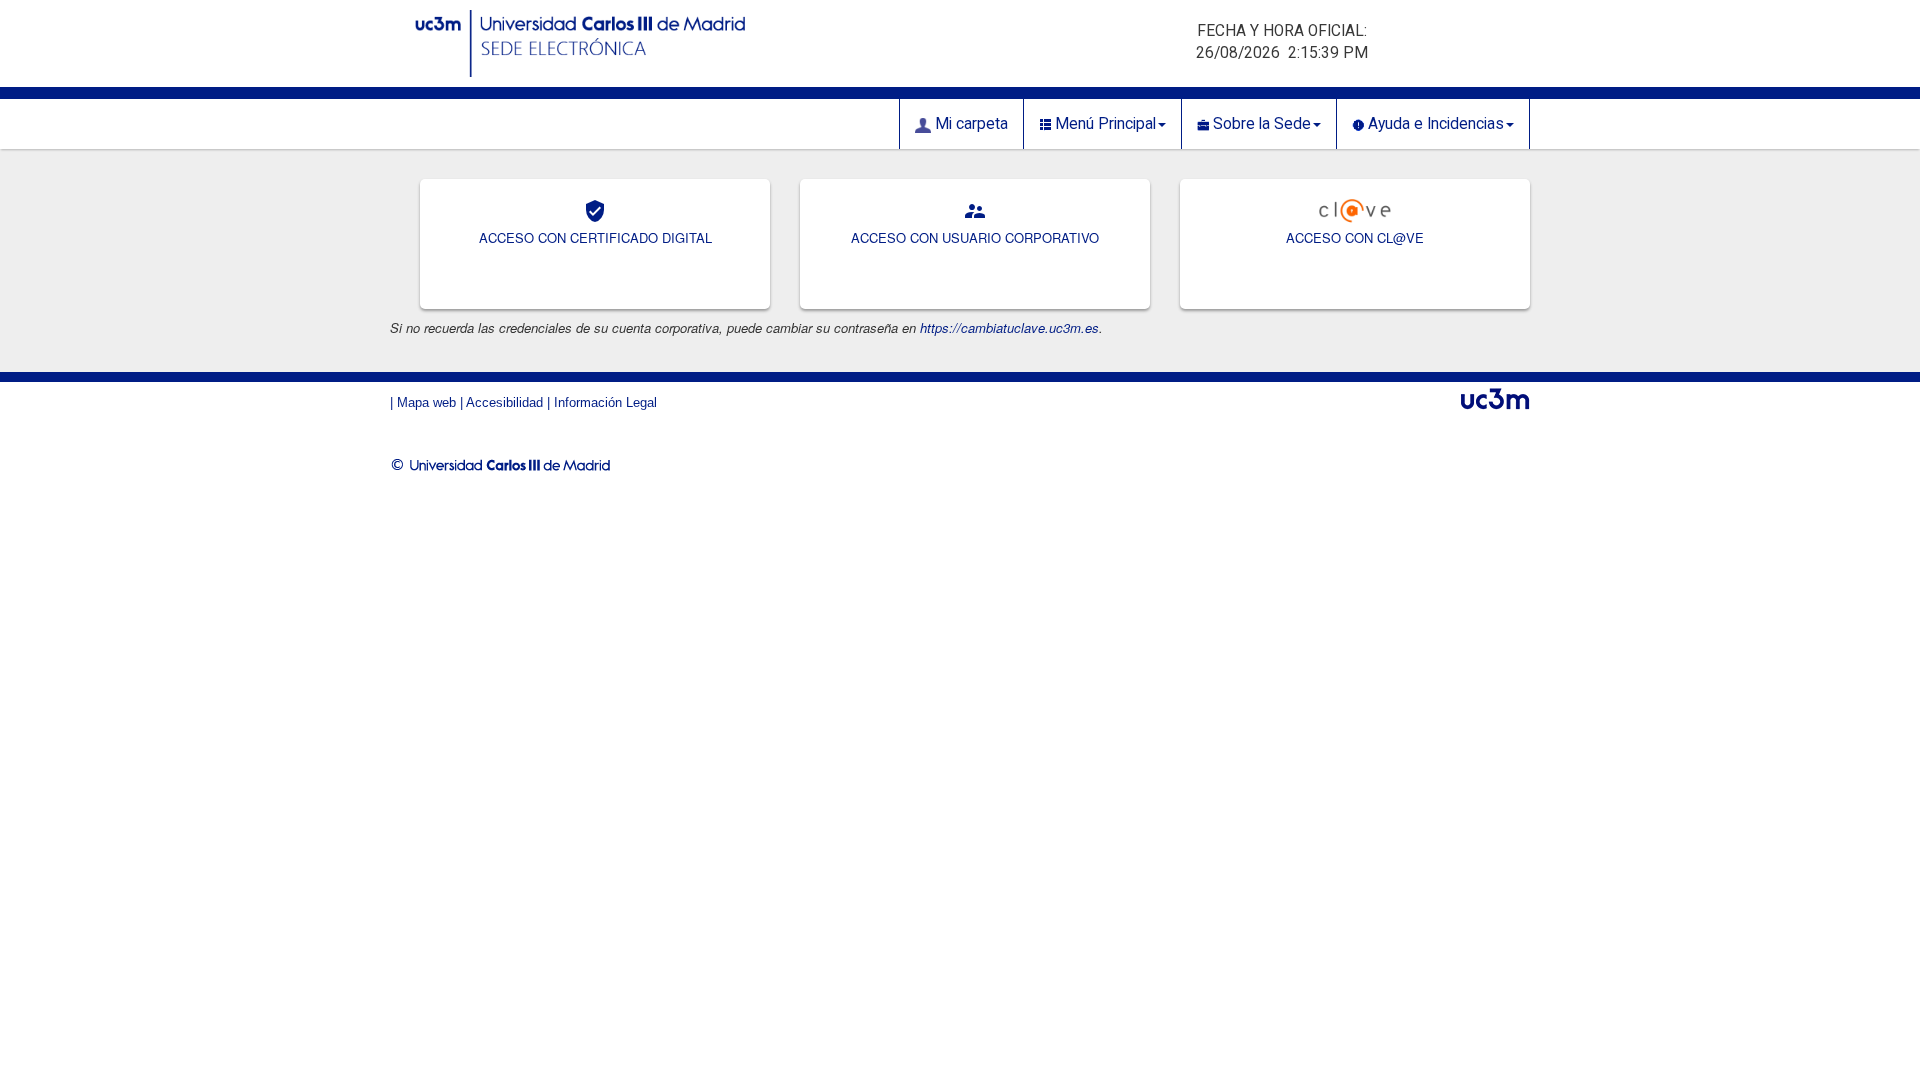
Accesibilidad (504, 402)
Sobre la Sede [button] (1260, 124)
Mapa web (426, 402)
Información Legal (605, 402)
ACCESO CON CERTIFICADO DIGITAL (595, 237)
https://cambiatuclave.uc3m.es (1009, 327)
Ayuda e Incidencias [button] (1434, 124)
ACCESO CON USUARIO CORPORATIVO (975, 237)
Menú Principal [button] (1103, 124)
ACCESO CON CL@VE (1355, 237)
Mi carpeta (969, 124)
